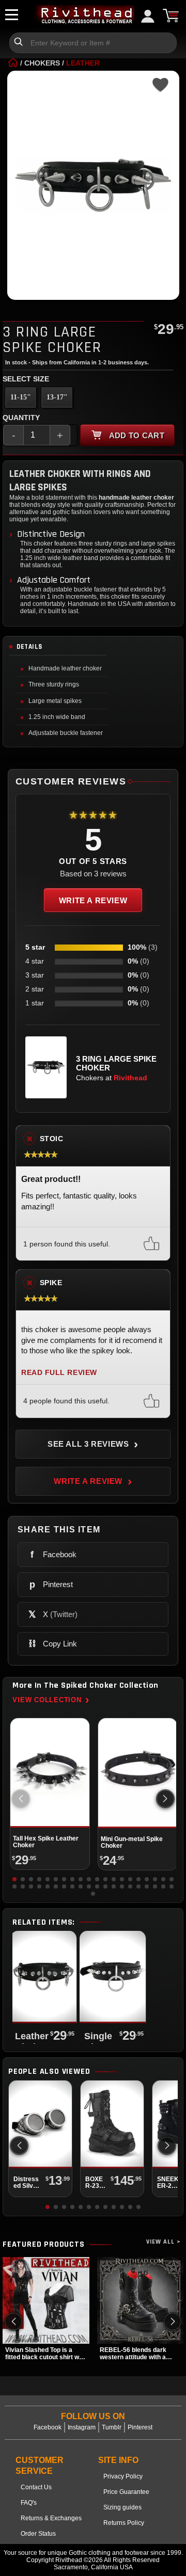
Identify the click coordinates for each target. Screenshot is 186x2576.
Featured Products (44, 2245)
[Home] (13, 63)
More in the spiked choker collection (85, 1686)
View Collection (51, 1700)
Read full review (59, 1373)
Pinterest (140, 2427)
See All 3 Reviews (93, 1444)
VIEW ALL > (164, 2242)
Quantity (21, 418)
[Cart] (171, 15)
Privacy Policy (123, 2476)
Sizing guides (122, 2507)
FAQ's (29, 2503)
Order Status (38, 2534)
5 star (35, 947)
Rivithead (130, 1078)
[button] (165, 1799)
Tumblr (112, 2427)
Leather (83, 63)
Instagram (82, 2427)
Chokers (42, 63)
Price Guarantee (126, 2492)
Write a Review (93, 900)
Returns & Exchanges (51, 2518)
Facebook (48, 2427)
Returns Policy (124, 2523)
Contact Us (36, 2487)
